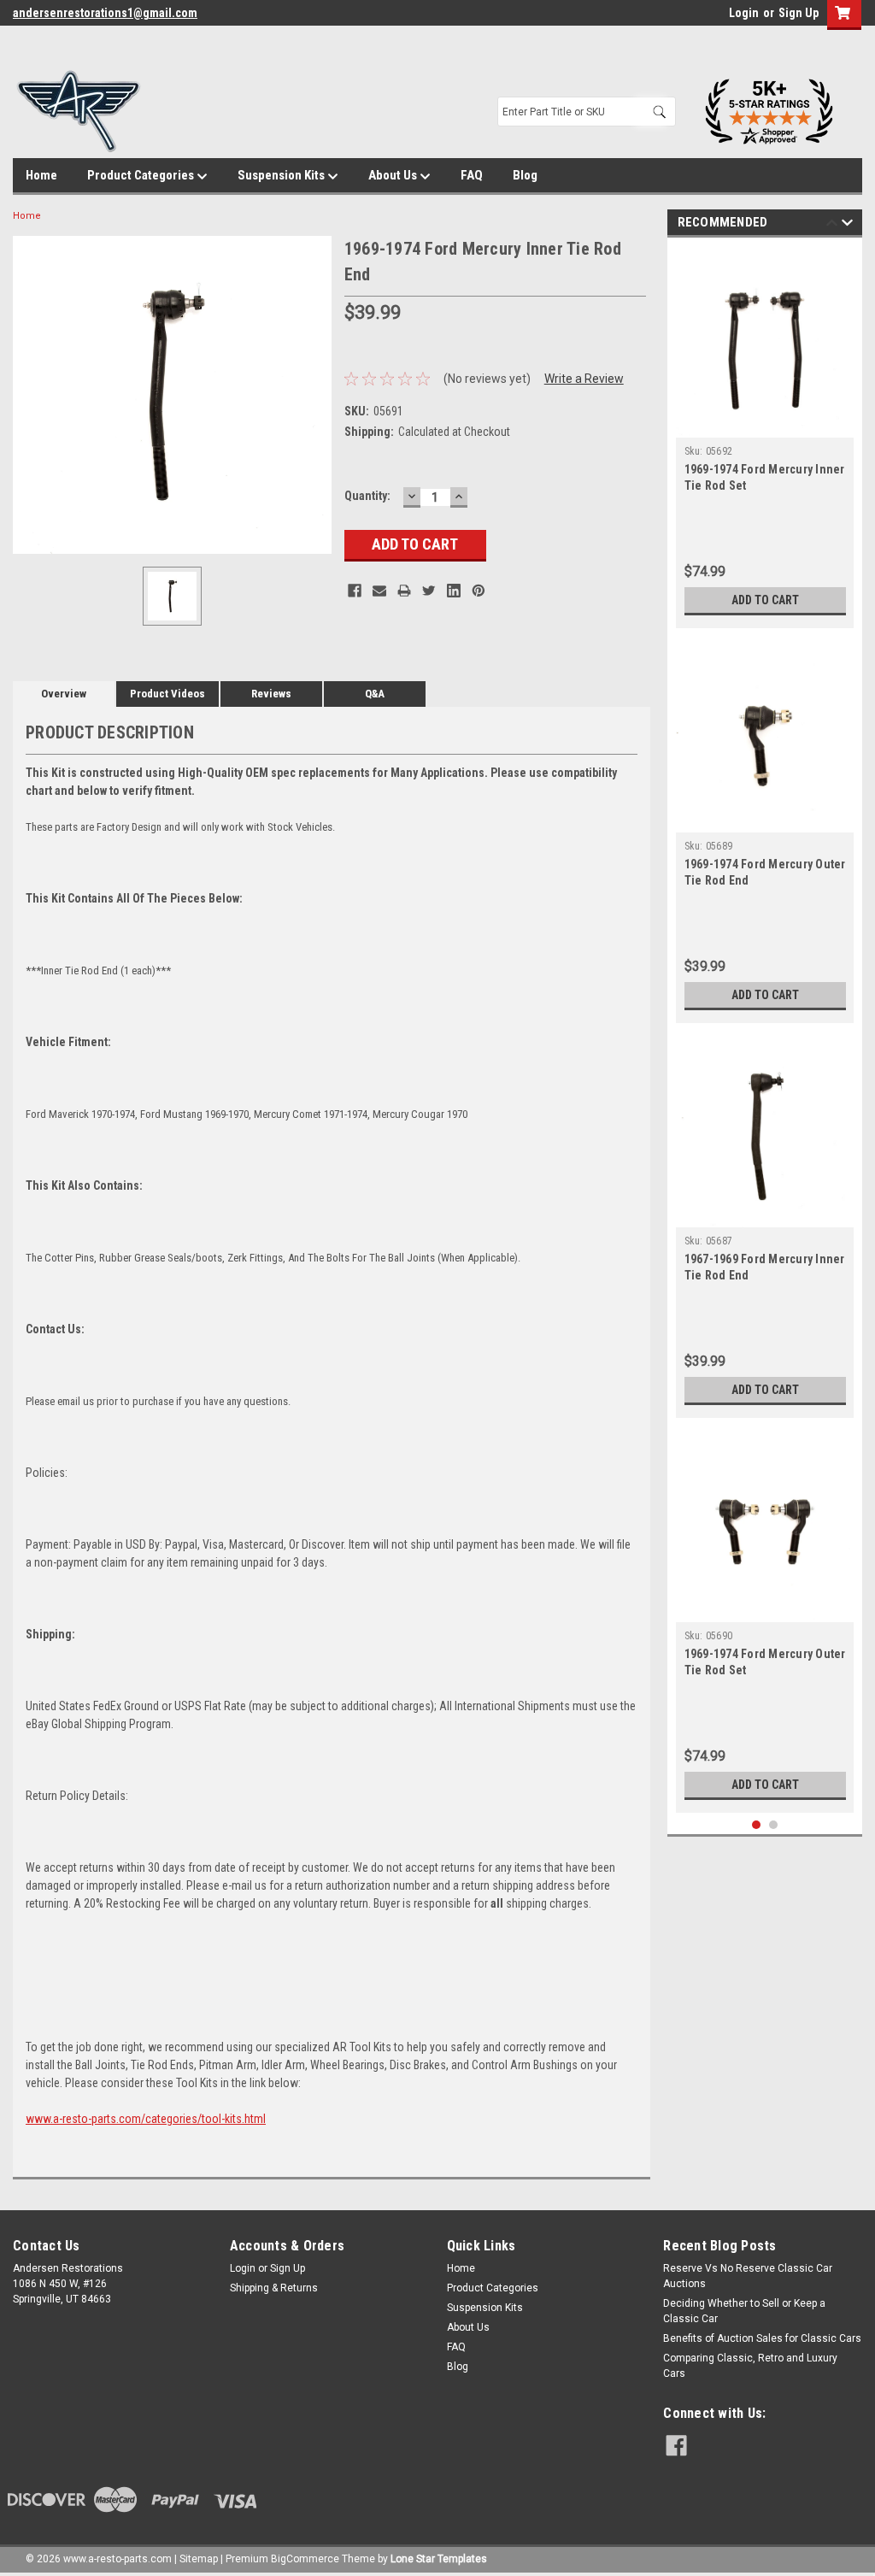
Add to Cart (765, 600)
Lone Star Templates (439, 2559)
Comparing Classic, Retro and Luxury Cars (750, 2366)
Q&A (375, 694)
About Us (394, 175)
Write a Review (584, 379)
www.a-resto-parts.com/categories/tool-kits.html (146, 2119)
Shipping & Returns (274, 2288)
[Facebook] (355, 591)
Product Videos (167, 694)
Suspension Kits (282, 175)
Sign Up (799, 13)
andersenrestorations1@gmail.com (105, 13)
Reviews (271, 694)
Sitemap (199, 2559)
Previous (832, 225)
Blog (525, 175)
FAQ (472, 175)
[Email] (379, 591)
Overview (64, 694)
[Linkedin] (454, 591)
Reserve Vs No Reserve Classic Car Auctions (748, 2276)
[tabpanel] (765, 437)
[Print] (404, 591)
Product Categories (142, 175)
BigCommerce (305, 2559)
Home (41, 175)
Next (847, 225)
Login (744, 13)
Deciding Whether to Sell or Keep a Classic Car (744, 2311)
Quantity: (367, 496)
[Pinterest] (479, 591)
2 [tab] (774, 1825)
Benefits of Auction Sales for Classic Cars (762, 2338)
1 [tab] (757, 1825)
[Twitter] (429, 591)
